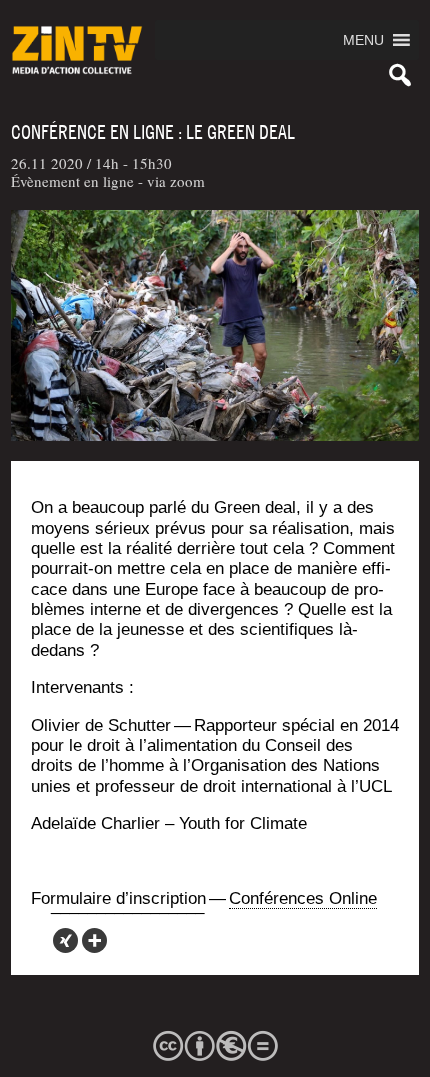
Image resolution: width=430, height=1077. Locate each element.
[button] (363, 40)
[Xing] (65, 940)
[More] (94, 940)
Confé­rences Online (303, 898)
